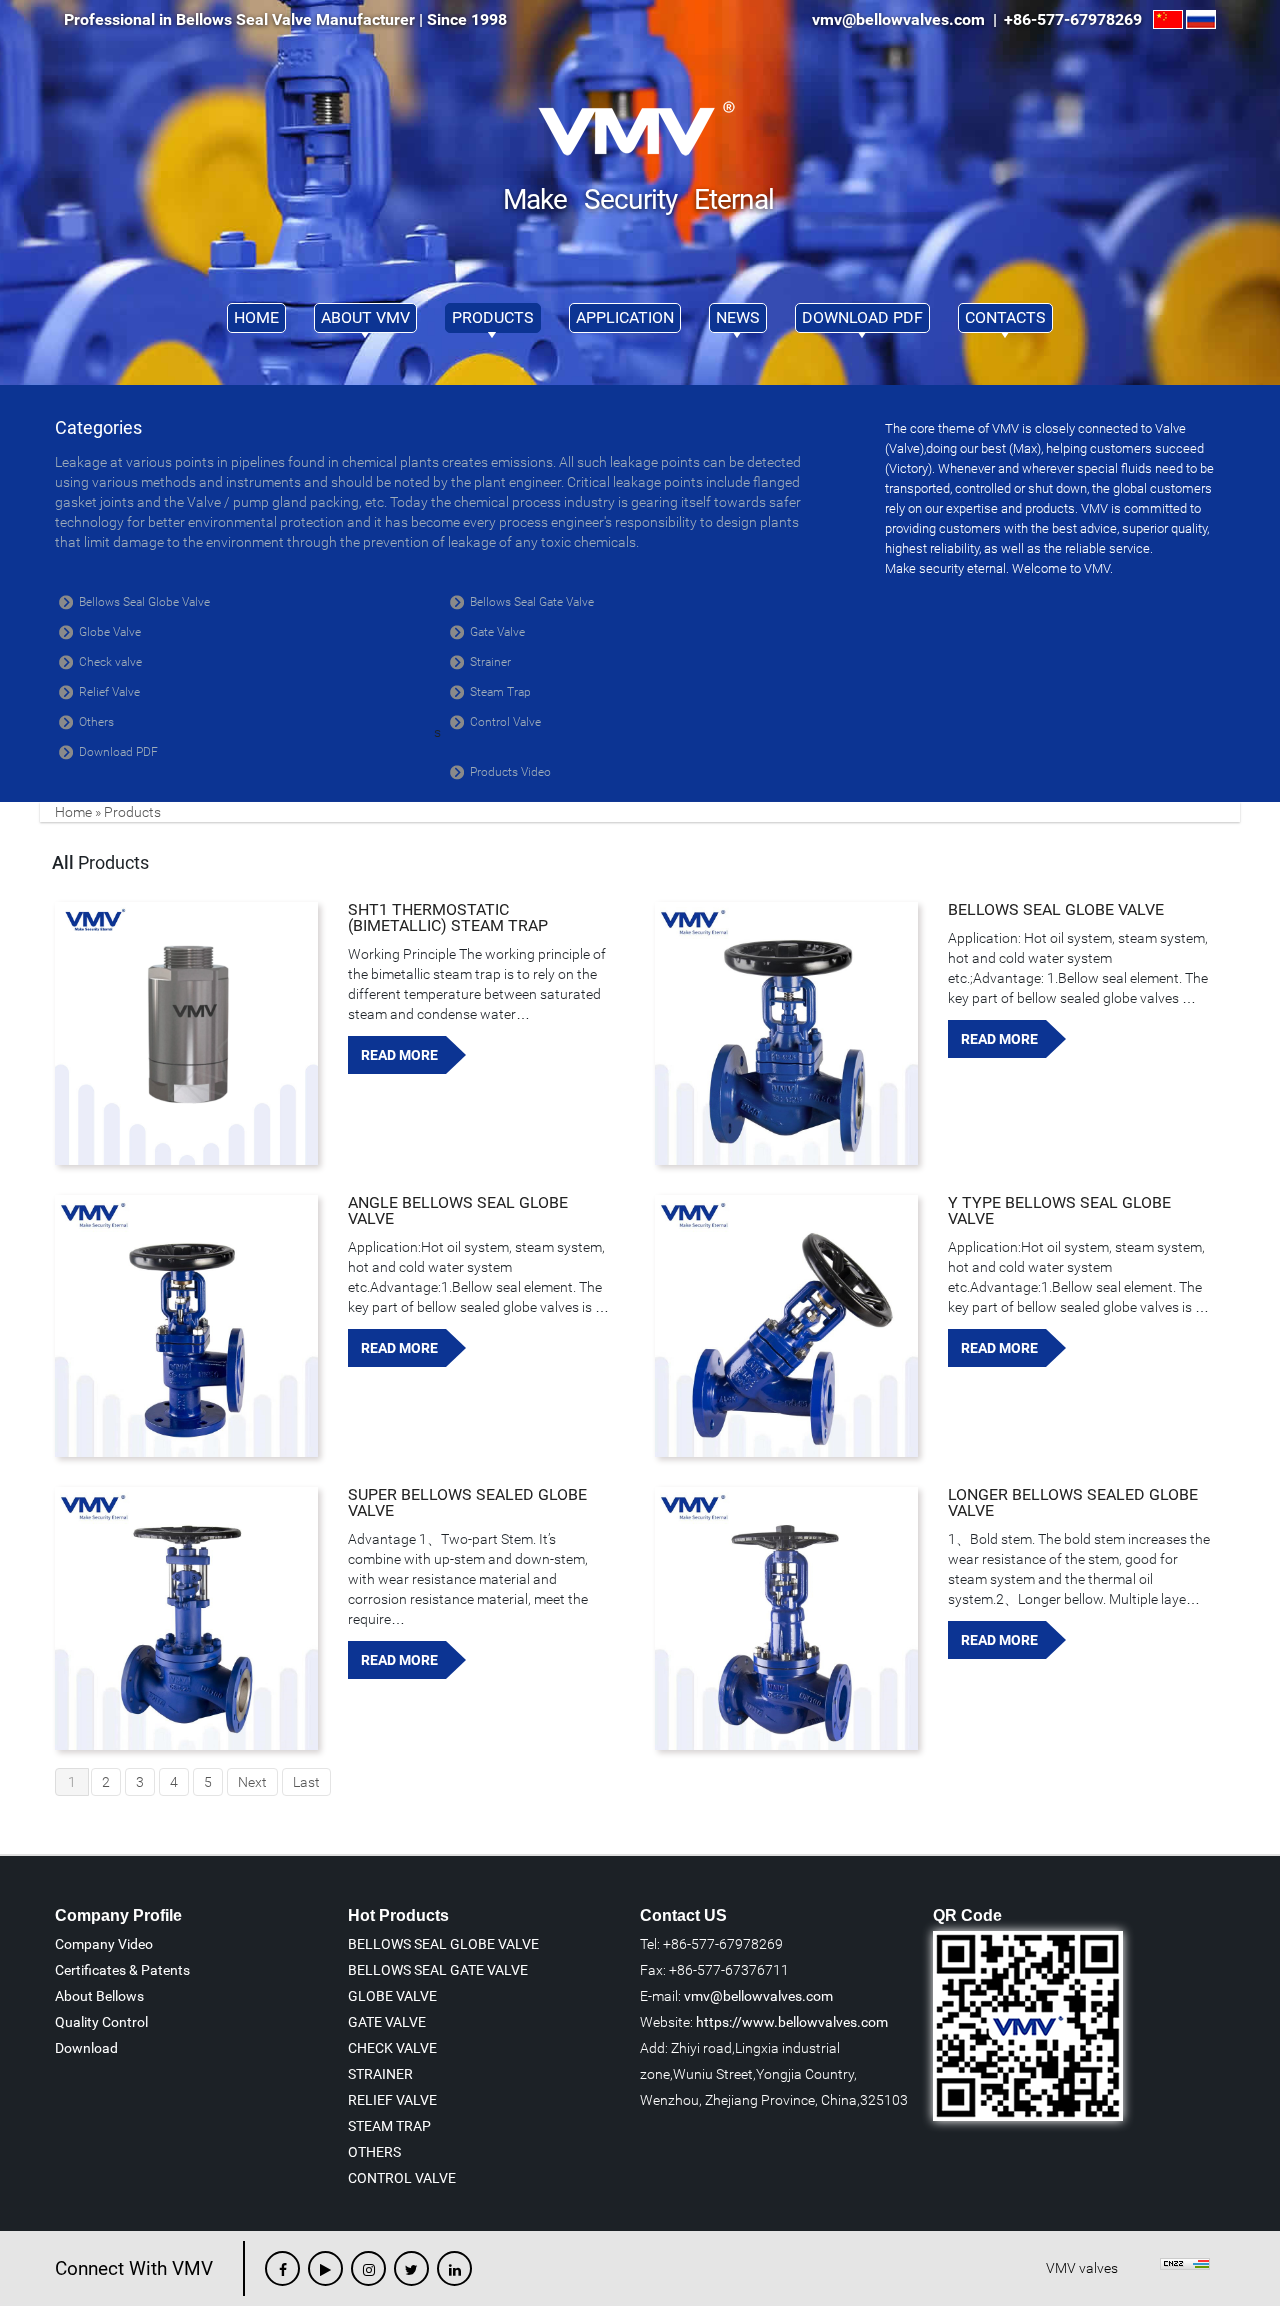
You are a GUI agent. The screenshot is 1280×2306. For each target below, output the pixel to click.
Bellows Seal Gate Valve (532, 602)
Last (306, 1782)
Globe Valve (110, 632)
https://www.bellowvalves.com (792, 2022)
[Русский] (1201, 19)
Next (252, 1782)
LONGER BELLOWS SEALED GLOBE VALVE (1073, 1502)
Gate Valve (497, 632)
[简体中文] (1168, 19)
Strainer (490, 662)
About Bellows (99, 1996)
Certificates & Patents (122, 1970)
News (738, 317)
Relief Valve (109, 692)
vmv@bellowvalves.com (758, 1996)
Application (625, 317)
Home (256, 317)
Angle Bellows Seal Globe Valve (458, 1210)
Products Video (510, 772)
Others (96, 722)
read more (399, 1055)
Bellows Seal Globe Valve (144, 602)
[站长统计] (1185, 2268)
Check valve (110, 662)
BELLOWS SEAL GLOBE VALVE (1056, 909)
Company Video (104, 1944)
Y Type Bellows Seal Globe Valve (1059, 1210)
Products (493, 317)
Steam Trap (500, 692)
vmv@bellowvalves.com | (906, 19)
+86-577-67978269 (1077, 19)
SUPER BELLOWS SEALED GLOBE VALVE (467, 1502)
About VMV (365, 317)
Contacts (1005, 317)
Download (86, 2048)
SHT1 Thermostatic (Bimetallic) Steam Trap (448, 917)
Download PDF (862, 317)
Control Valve (505, 722)
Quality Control (101, 2022)
